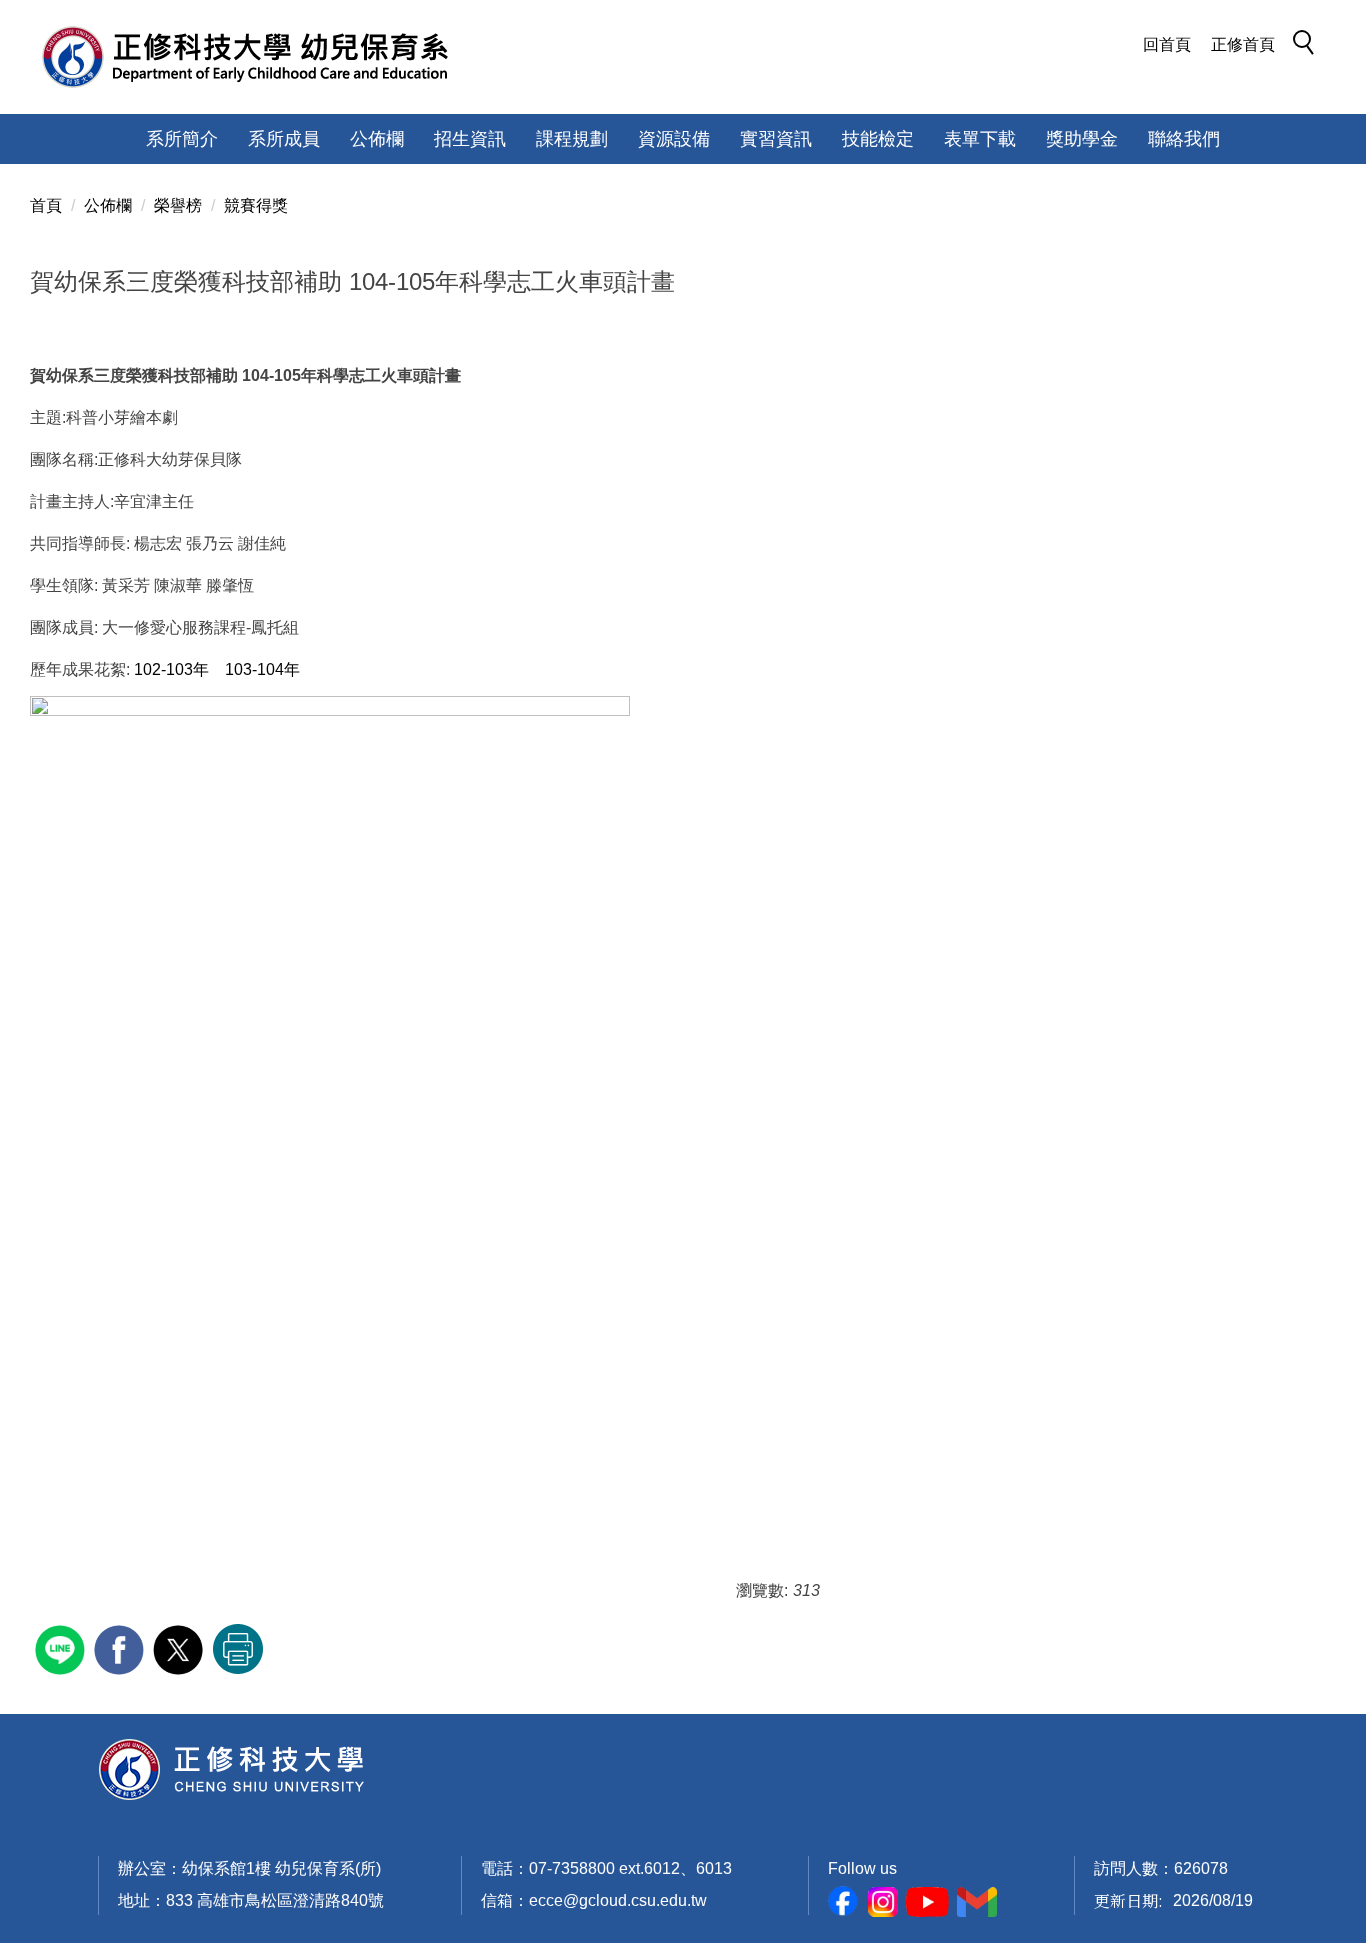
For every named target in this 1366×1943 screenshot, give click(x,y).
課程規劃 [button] (572, 139)
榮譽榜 (178, 205)
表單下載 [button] (980, 139)
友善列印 (238, 1649)
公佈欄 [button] (377, 139)
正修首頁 (1243, 44)
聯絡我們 (1184, 139)
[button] (1309, 46)
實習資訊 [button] (776, 139)
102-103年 (171, 669)
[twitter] (180, 1647)
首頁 (46, 205)
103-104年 (262, 669)
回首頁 (1167, 44)
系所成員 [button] (284, 139)
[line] (62, 1647)
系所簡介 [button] (182, 139)
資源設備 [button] (674, 139)
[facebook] (121, 1647)
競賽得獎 (256, 205)
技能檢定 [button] (878, 139)
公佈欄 (108, 205)
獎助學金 (1082, 139)
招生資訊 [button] (470, 139)
